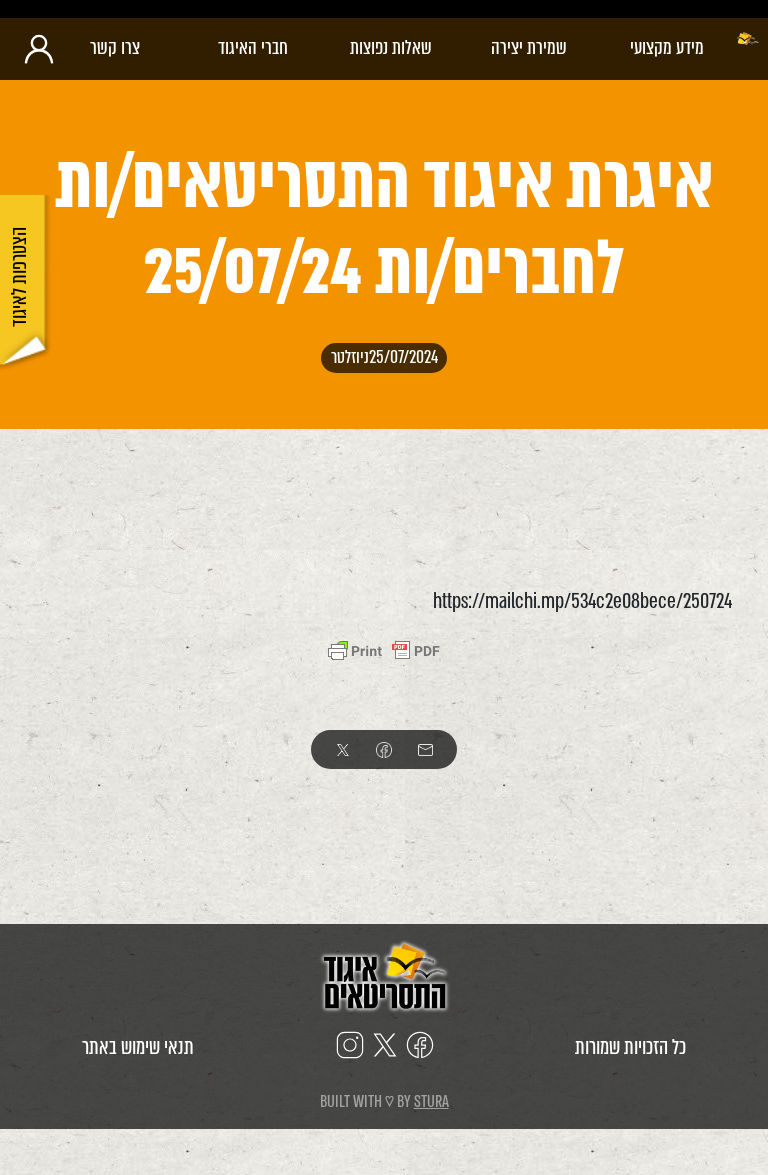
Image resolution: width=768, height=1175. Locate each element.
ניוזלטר (350, 358)
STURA (431, 1101)
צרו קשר (115, 47)
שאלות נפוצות (391, 47)
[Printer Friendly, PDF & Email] (384, 651)
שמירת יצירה (529, 47)
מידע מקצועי (667, 47)
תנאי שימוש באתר (138, 1047)
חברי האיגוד (253, 47)
